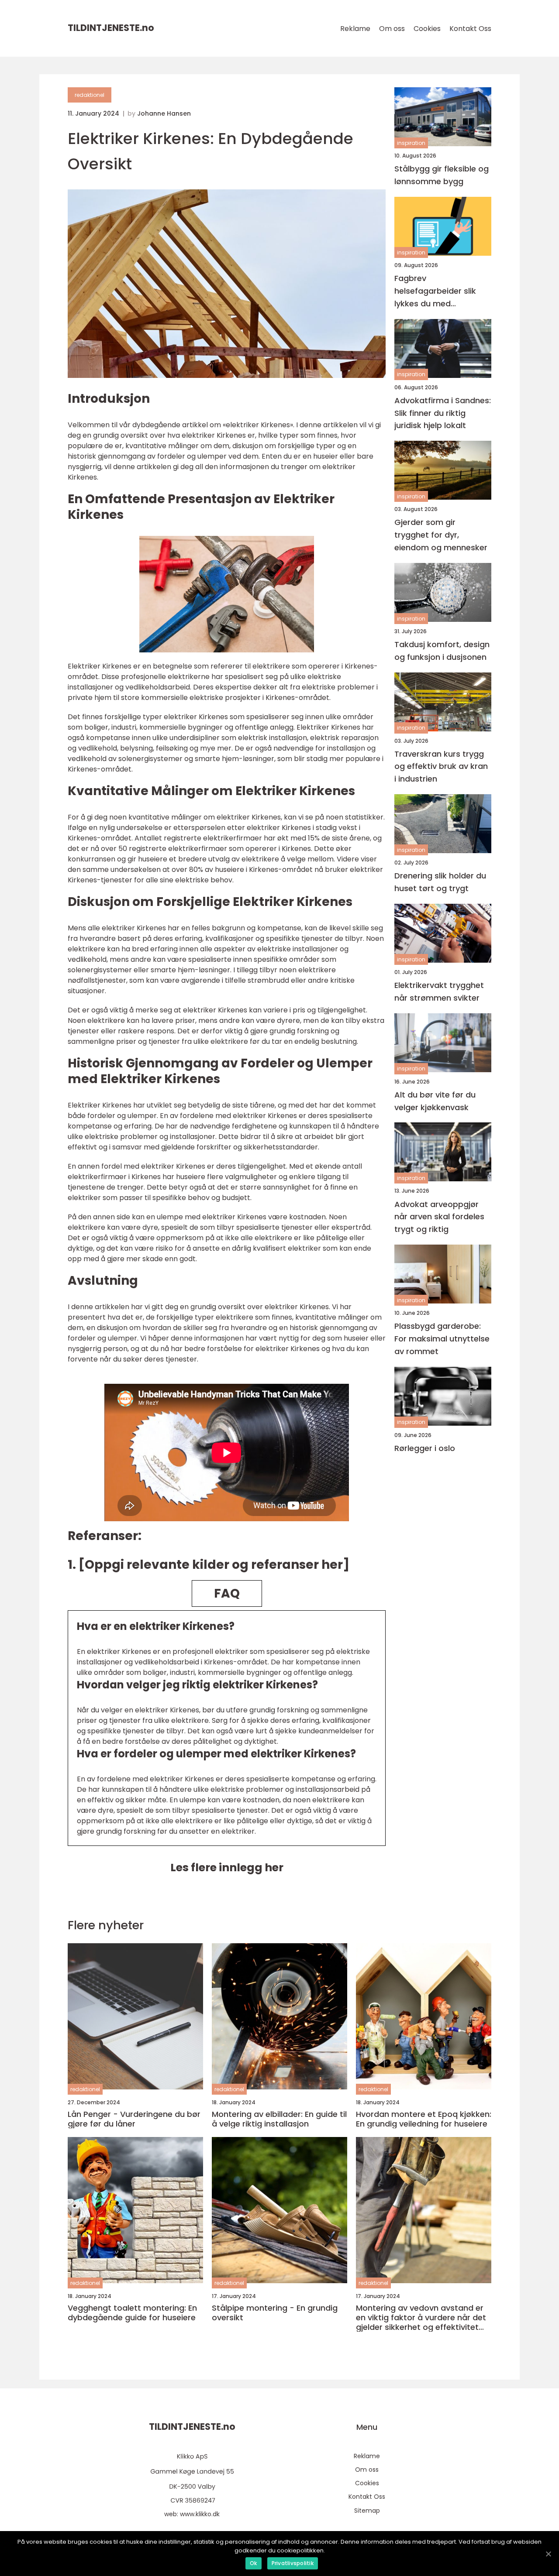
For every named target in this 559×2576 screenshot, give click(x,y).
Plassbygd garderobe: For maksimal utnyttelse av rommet (442, 1339)
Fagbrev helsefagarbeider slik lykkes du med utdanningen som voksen (435, 291)
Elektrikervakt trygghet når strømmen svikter (439, 991)
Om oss (392, 29)
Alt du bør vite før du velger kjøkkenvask (435, 1101)
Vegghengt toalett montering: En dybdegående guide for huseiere (132, 2313)
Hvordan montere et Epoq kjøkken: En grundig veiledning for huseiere (424, 2119)
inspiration (411, 143)
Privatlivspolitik (293, 2563)
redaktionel (90, 95)
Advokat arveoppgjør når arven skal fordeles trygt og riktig (439, 1216)
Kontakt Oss (470, 29)
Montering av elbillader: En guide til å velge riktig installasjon (279, 2119)
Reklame (355, 29)
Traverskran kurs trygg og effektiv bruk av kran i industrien (441, 766)
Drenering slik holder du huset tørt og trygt (440, 882)
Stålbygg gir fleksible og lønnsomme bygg (442, 175)
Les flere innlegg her (227, 1868)
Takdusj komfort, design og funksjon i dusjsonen (442, 651)
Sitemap (367, 2511)
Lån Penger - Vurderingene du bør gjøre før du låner (134, 2119)
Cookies (427, 29)
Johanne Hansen (164, 113)
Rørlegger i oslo (425, 1448)
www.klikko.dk (200, 2514)
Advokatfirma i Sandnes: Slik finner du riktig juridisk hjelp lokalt (443, 413)
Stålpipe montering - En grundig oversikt (275, 2313)
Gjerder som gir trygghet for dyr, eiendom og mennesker (441, 535)
